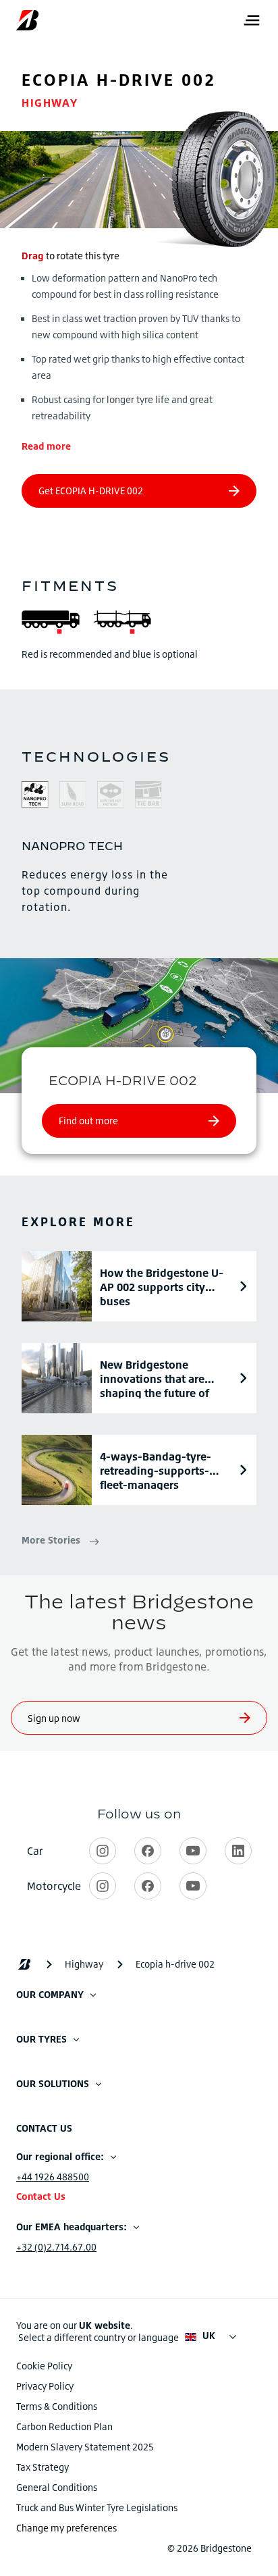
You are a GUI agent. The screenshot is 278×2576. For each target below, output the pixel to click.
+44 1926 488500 (53, 2177)
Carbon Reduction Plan (64, 2426)
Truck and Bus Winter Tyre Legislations (97, 2507)
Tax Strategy (43, 2467)
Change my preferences (66, 2528)
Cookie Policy (44, 2366)
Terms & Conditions (57, 2406)
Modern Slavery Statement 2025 (85, 2447)
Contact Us (41, 2196)
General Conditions (57, 2487)
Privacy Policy (45, 2386)
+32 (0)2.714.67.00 (56, 2247)
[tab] (35, 796)
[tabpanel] (139, 876)
